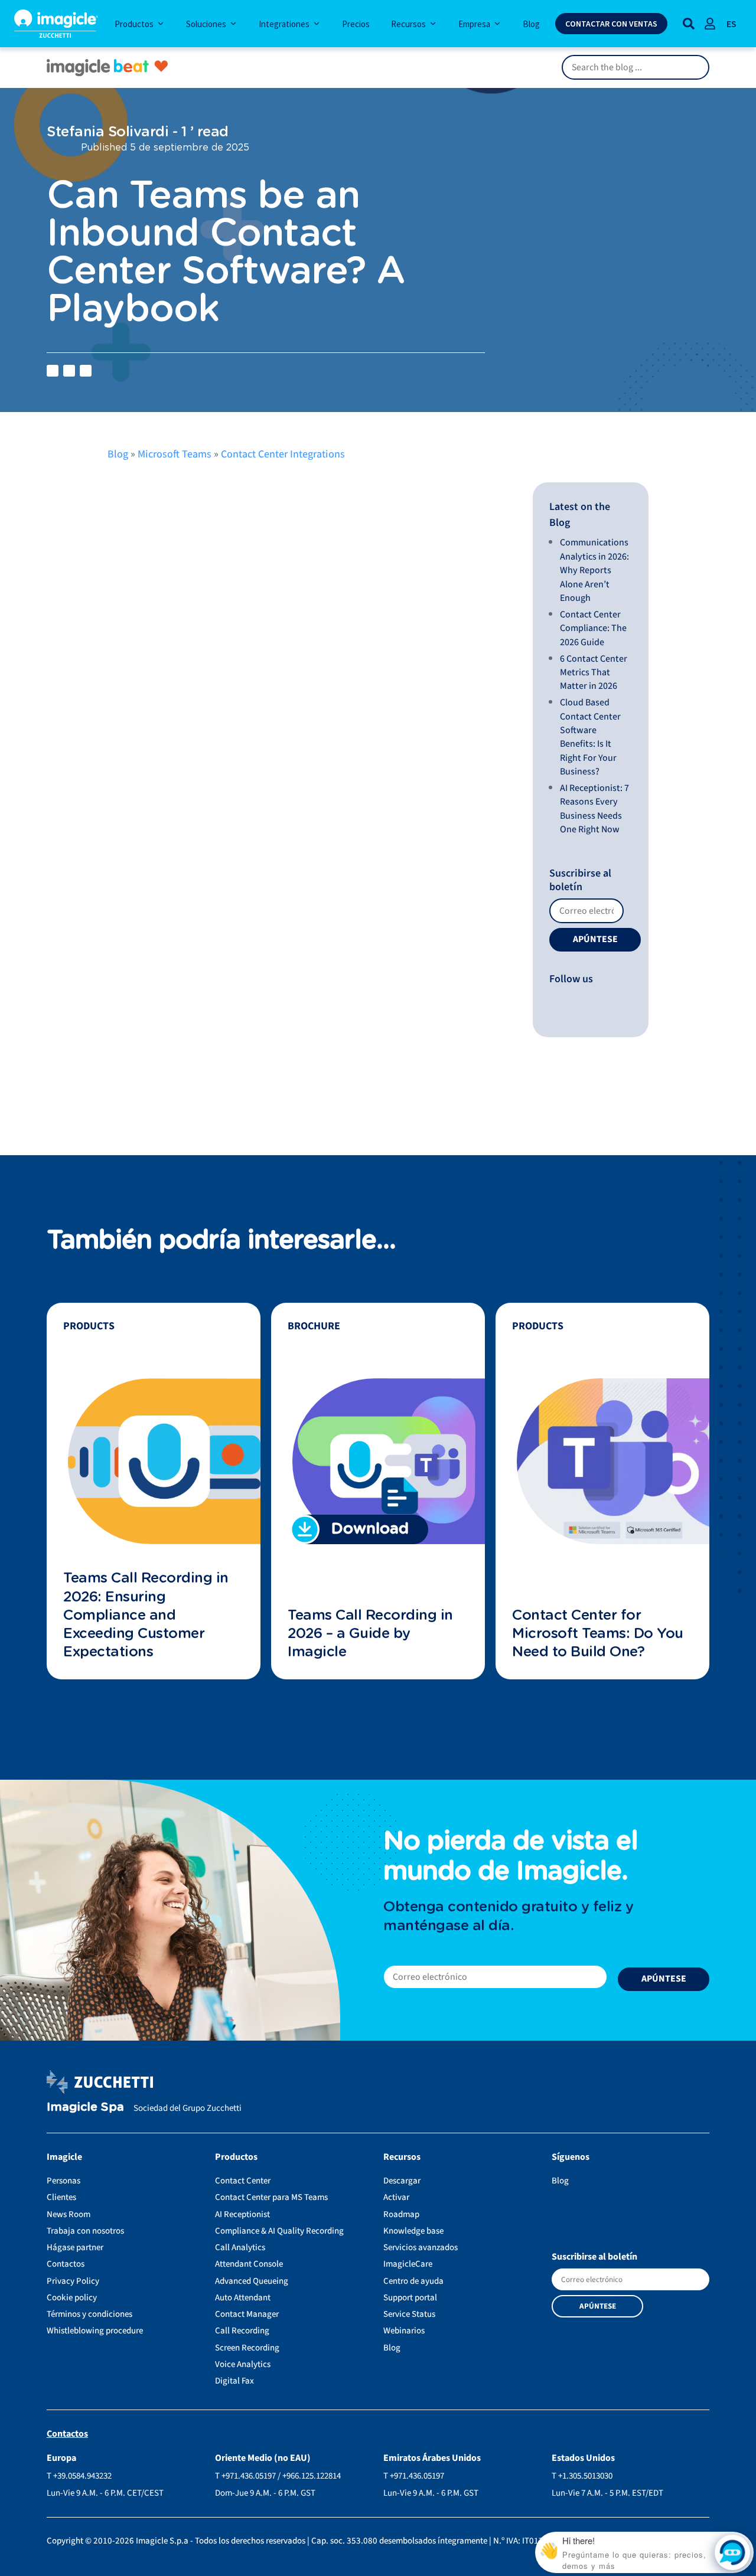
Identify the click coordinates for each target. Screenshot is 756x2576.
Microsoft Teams (175, 454)
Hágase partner (75, 2248)
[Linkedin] (557, 1001)
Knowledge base (413, 2231)
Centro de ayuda (413, 2281)
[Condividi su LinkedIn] (69, 371)
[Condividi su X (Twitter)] (86, 371)
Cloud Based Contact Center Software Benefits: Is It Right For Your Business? (590, 737)
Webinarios (404, 2331)
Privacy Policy (73, 2281)
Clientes (61, 2197)
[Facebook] (551, 1001)
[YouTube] (554, 1001)
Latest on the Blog (580, 515)
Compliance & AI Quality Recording (279, 2231)
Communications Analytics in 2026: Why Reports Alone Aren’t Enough (594, 570)
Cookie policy (72, 2298)
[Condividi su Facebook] (53, 371)
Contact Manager (247, 2314)
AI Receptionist (242, 2214)
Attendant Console (249, 2264)
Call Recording (242, 2331)
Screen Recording (247, 2348)
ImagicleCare (408, 2264)
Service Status (409, 2314)
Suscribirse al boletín (580, 880)
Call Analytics (240, 2248)
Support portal (410, 2298)
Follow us (571, 979)
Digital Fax (234, 2381)
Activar (396, 2197)
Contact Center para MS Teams (271, 2197)
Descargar (402, 2181)
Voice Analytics (243, 2364)
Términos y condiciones (89, 2314)
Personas (63, 2181)
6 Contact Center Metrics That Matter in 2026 (594, 673)
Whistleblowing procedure (95, 2331)
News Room (69, 2214)
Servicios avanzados (421, 2248)
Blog (118, 454)
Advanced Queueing (252, 2281)
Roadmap (401, 2214)
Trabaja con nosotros (85, 2231)
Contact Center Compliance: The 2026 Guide (593, 628)
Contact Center (243, 2181)
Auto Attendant (243, 2298)
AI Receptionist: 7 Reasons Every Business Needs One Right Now (594, 809)
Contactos (66, 2264)
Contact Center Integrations (283, 454)
